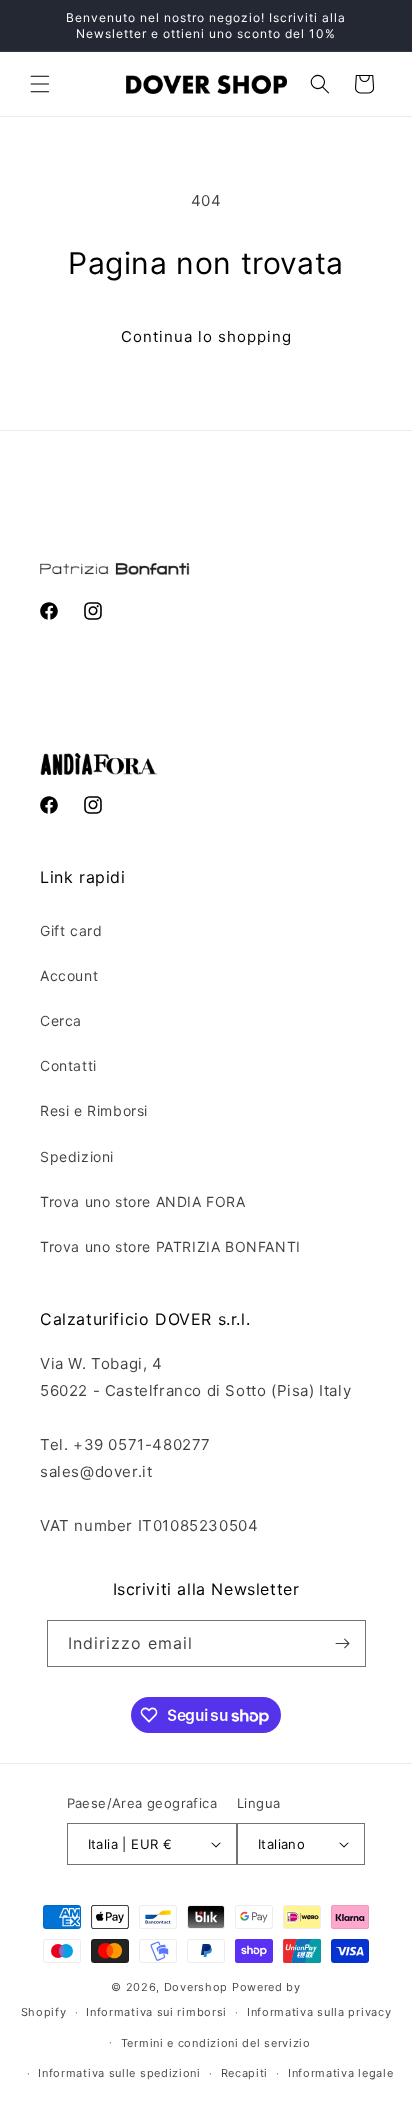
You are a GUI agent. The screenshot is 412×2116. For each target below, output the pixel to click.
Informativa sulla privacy (319, 2012)
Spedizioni (77, 1156)
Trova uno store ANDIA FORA (143, 1201)
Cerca (61, 1020)
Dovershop (196, 1987)
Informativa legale (341, 2073)
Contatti (68, 1065)
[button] (40, 84)
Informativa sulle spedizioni (119, 2073)
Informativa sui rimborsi (156, 2012)
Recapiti (245, 2073)
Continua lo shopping (206, 336)
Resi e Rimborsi (94, 1110)
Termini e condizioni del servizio (216, 2043)
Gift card (71, 930)
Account (69, 975)
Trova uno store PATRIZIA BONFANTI (170, 1246)
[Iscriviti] (343, 1643)
